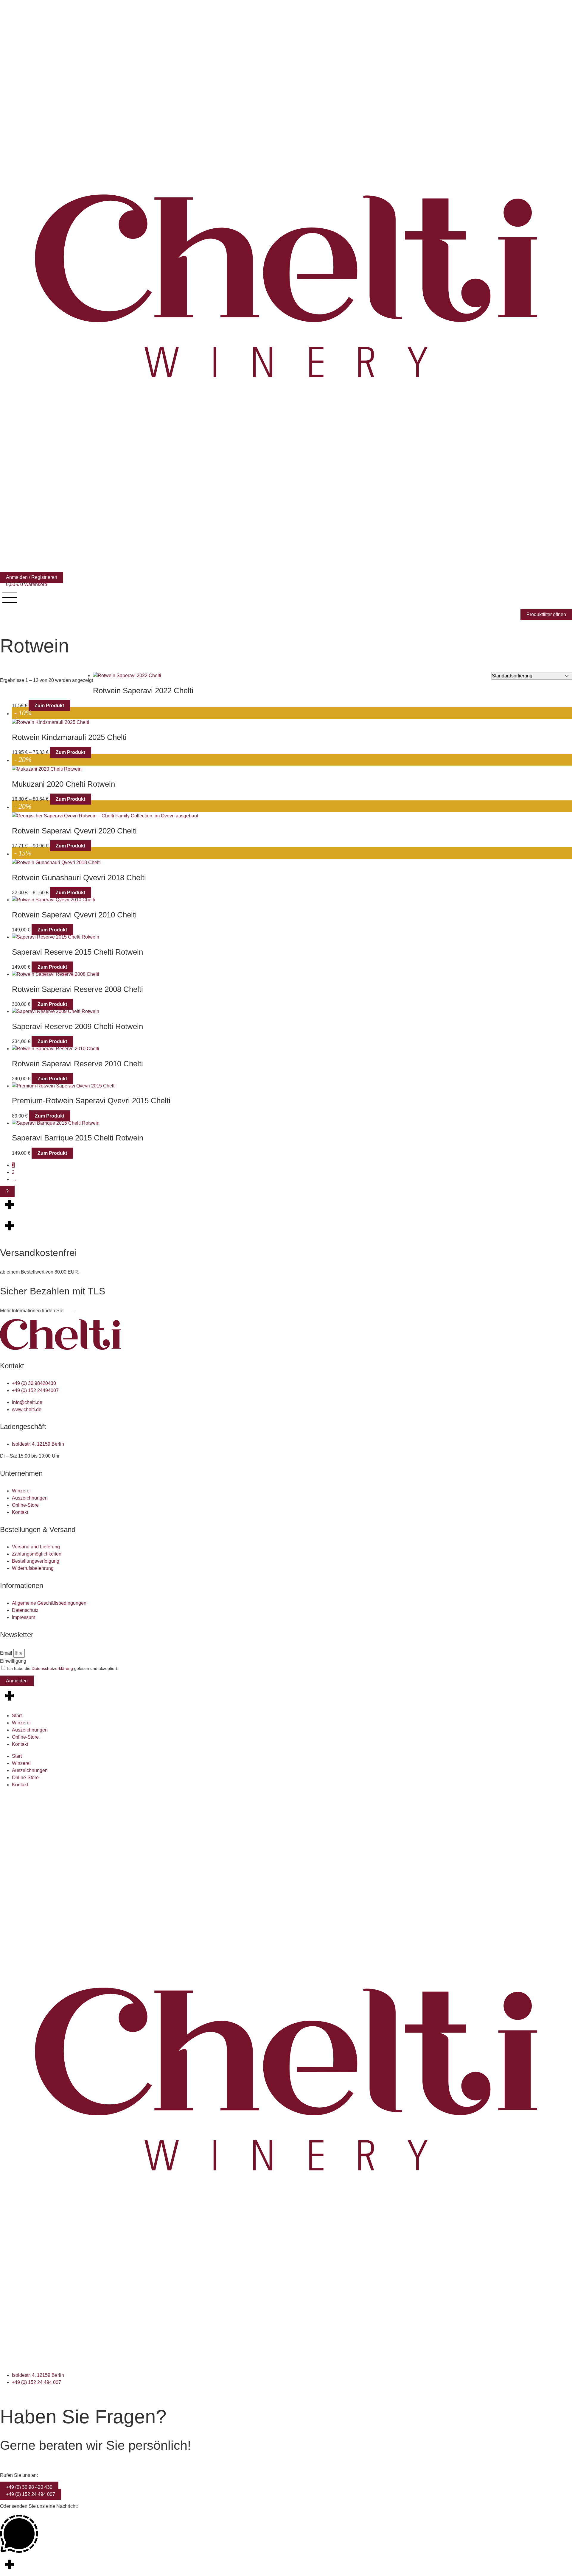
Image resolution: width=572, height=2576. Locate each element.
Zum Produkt (49, 706)
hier (69, 1311)
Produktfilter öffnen (546, 614)
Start (17, 1716)
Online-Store (25, 1737)
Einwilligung (13, 1661)
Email (7, 1653)
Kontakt (20, 1744)
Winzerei (21, 1723)
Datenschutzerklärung (52, 1668)
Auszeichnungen (30, 1730)
